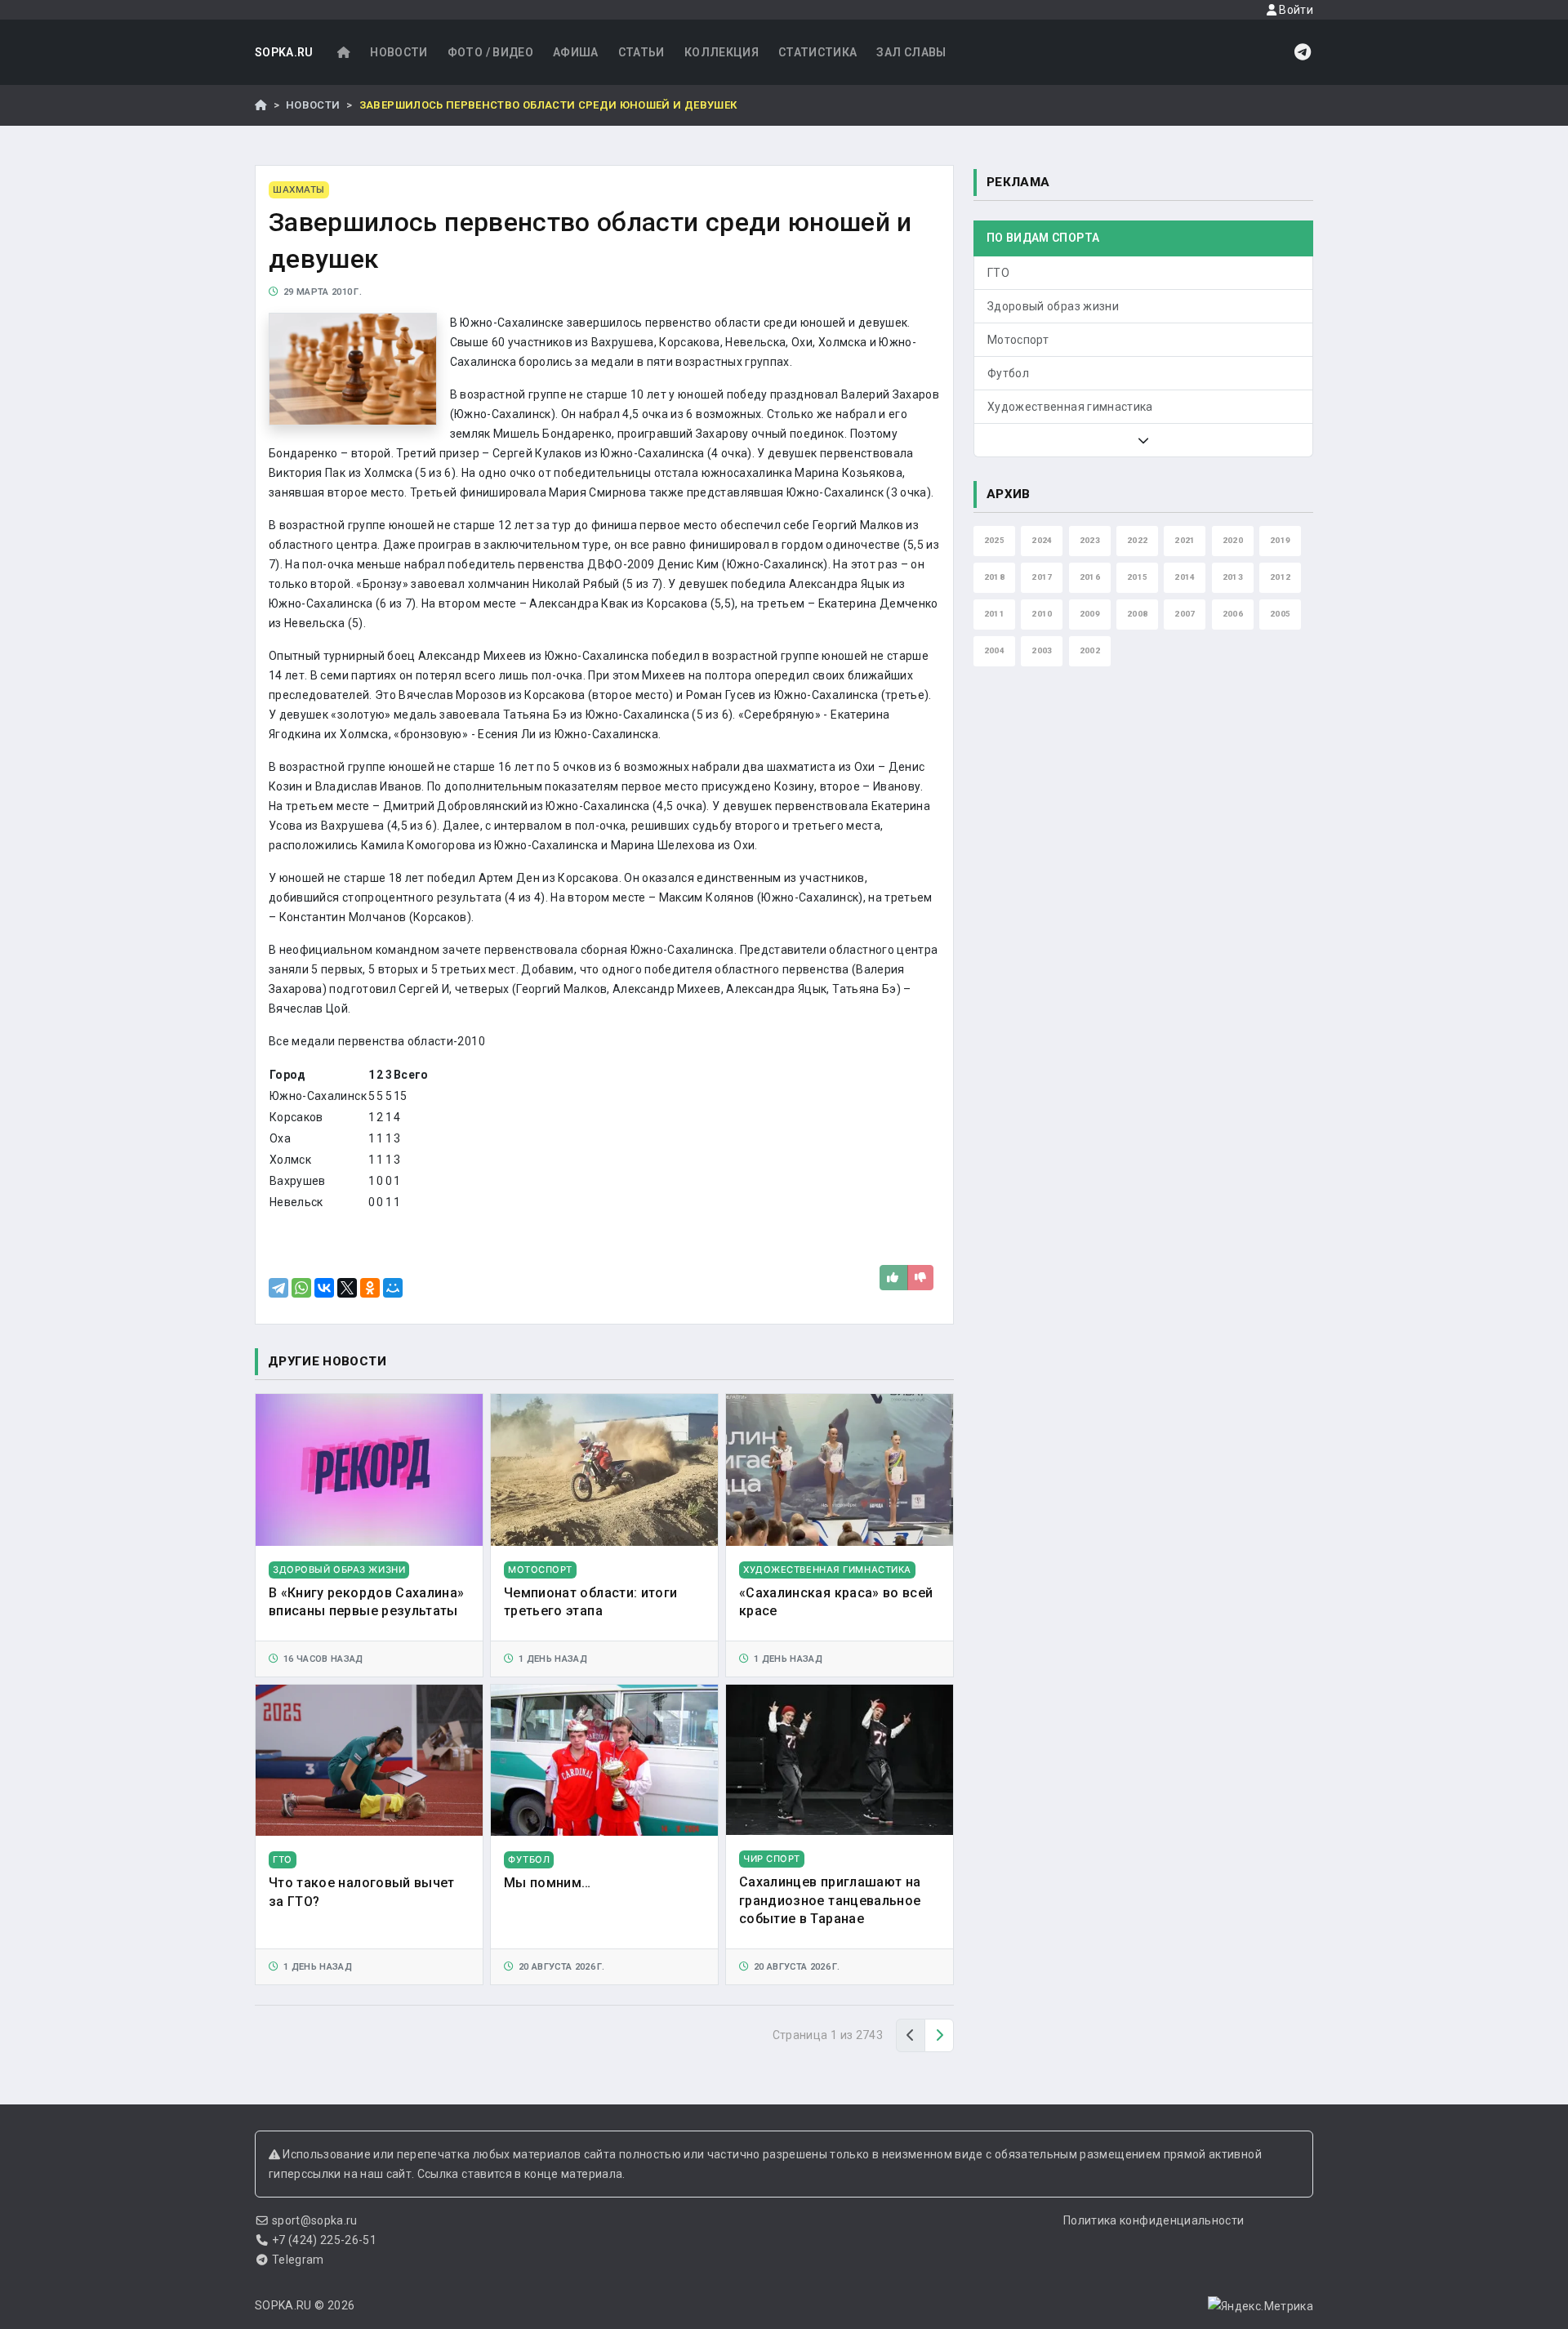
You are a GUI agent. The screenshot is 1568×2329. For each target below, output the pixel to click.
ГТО (998, 273)
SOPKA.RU (284, 52)
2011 (994, 614)
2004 (994, 650)
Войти (1295, 10)
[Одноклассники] (370, 1288)
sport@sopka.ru (315, 2220)
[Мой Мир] (393, 1288)
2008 (1137, 614)
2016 (1090, 577)
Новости (399, 52)
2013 (1233, 577)
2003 (1042, 650)
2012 (1280, 577)
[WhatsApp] (301, 1288)
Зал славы (911, 52)
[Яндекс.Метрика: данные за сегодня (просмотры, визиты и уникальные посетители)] (1261, 2306)
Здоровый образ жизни (1053, 306)
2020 (1233, 540)
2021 (1185, 540)
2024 (1042, 540)
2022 (1137, 540)
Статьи (641, 52)
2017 (1042, 577)
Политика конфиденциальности (1154, 2220)
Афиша (576, 52)
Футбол (1008, 373)
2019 (1280, 540)
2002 (1090, 650)
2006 (1233, 614)
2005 (1280, 614)
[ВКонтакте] (324, 1288)
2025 (994, 540)
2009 (1090, 614)
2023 (1090, 540)
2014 (1185, 577)
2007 (1185, 614)
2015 (1137, 577)
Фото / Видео (490, 52)
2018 (994, 577)
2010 (1042, 614)
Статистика (818, 52)
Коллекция (722, 52)
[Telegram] (278, 1288)
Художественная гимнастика (1070, 407)
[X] (347, 1288)
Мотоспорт (1018, 340)
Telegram (298, 2260)
